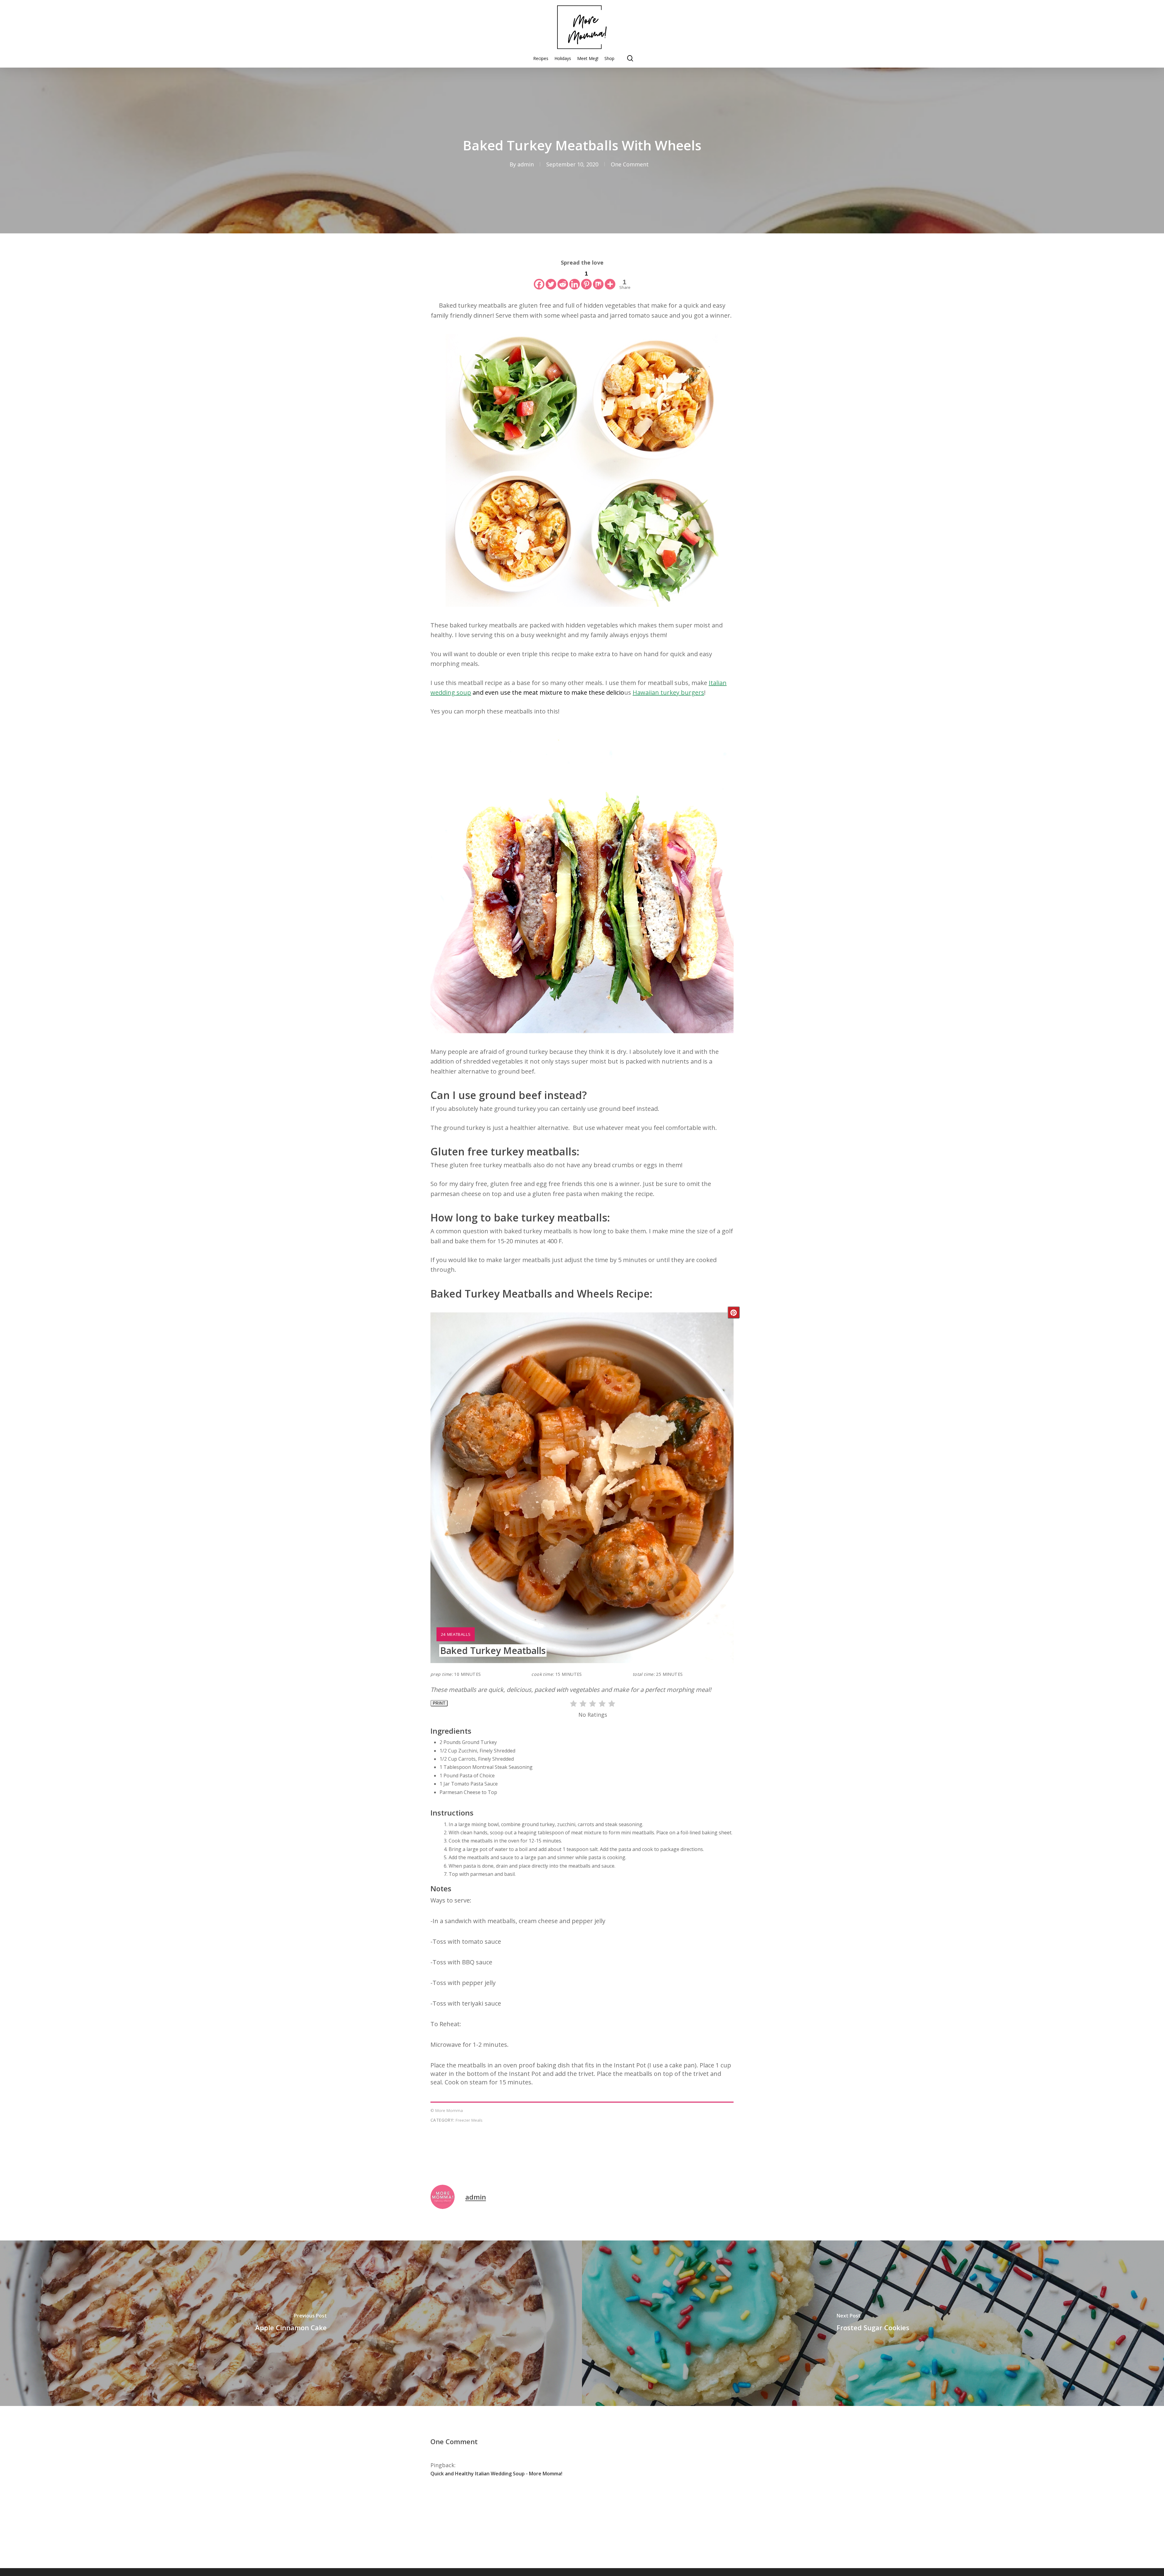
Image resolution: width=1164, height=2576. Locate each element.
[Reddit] (563, 279)
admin (526, 164)
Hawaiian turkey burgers (668, 692)
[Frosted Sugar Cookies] (873, 2323)
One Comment (630, 164)
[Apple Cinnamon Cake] (291, 2323)
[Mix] (598, 279)
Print (439, 1703)
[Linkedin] (575, 279)
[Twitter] (551, 279)
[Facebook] (539, 279)
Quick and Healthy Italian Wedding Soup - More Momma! (496, 2474)
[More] (610, 279)
